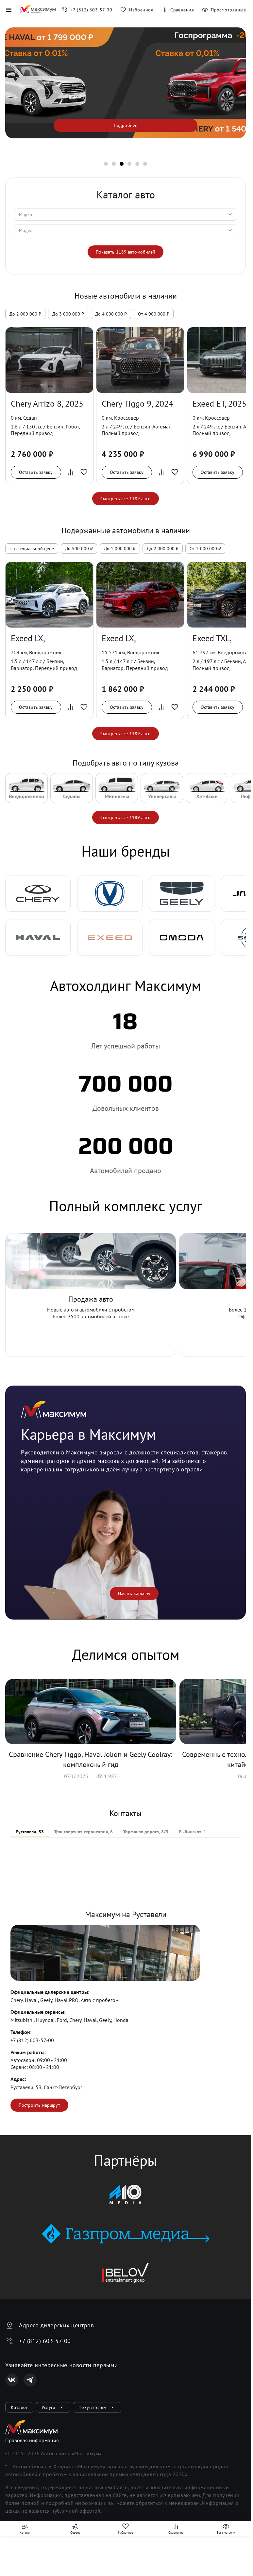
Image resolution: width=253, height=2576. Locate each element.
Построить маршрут (39, 2105)
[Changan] (110, 894)
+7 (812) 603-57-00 (32, 2040)
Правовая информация (32, 2440)
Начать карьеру (134, 1593)
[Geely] (182, 894)
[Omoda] (182, 938)
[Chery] (38, 894)
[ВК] (12, 2380)
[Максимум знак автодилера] (38, 10)
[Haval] (38, 938)
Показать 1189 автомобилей (126, 252)
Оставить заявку (36, 472)
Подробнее (126, 125)
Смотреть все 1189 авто (125, 499)
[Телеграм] (30, 2380)
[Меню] (8, 10)
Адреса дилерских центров (56, 2325)
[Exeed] (110, 938)
